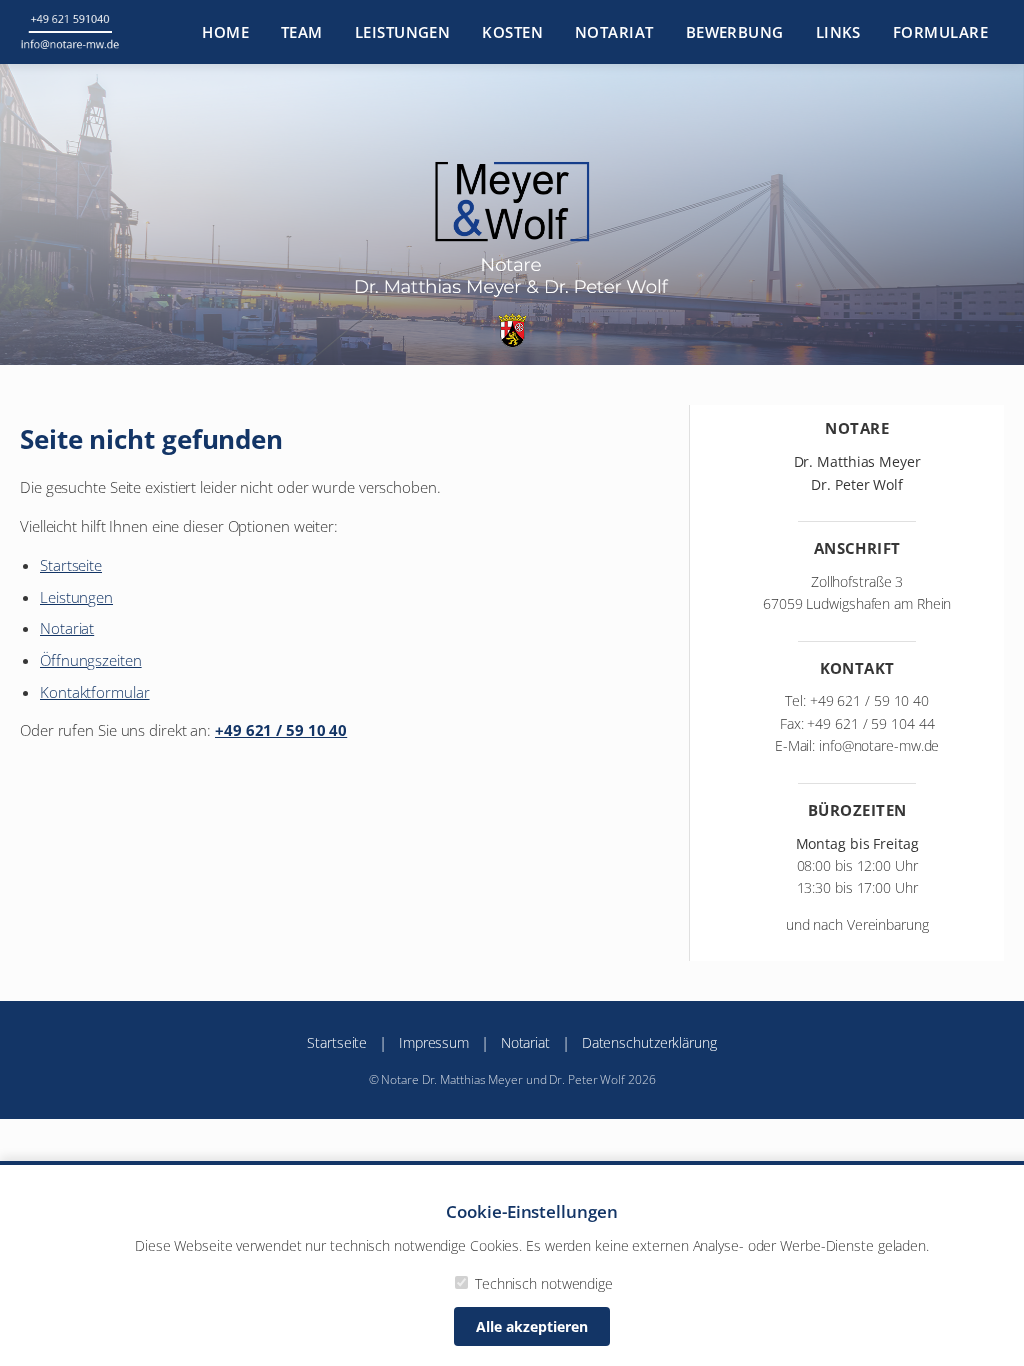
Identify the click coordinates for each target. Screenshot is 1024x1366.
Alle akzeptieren (532, 1326)
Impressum (434, 1042)
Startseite (71, 565)
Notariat (614, 32)
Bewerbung (735, 32)
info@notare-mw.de (879, 745)
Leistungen (403, 32)
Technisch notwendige (542, 1283)
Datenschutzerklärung (649, 1042)
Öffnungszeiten (91, 660)
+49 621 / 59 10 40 (281, 730)
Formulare (940, 32)
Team (302, 32)
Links (838, 32)
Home (225, 32)
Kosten (512, 32)
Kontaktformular (95, 692)
